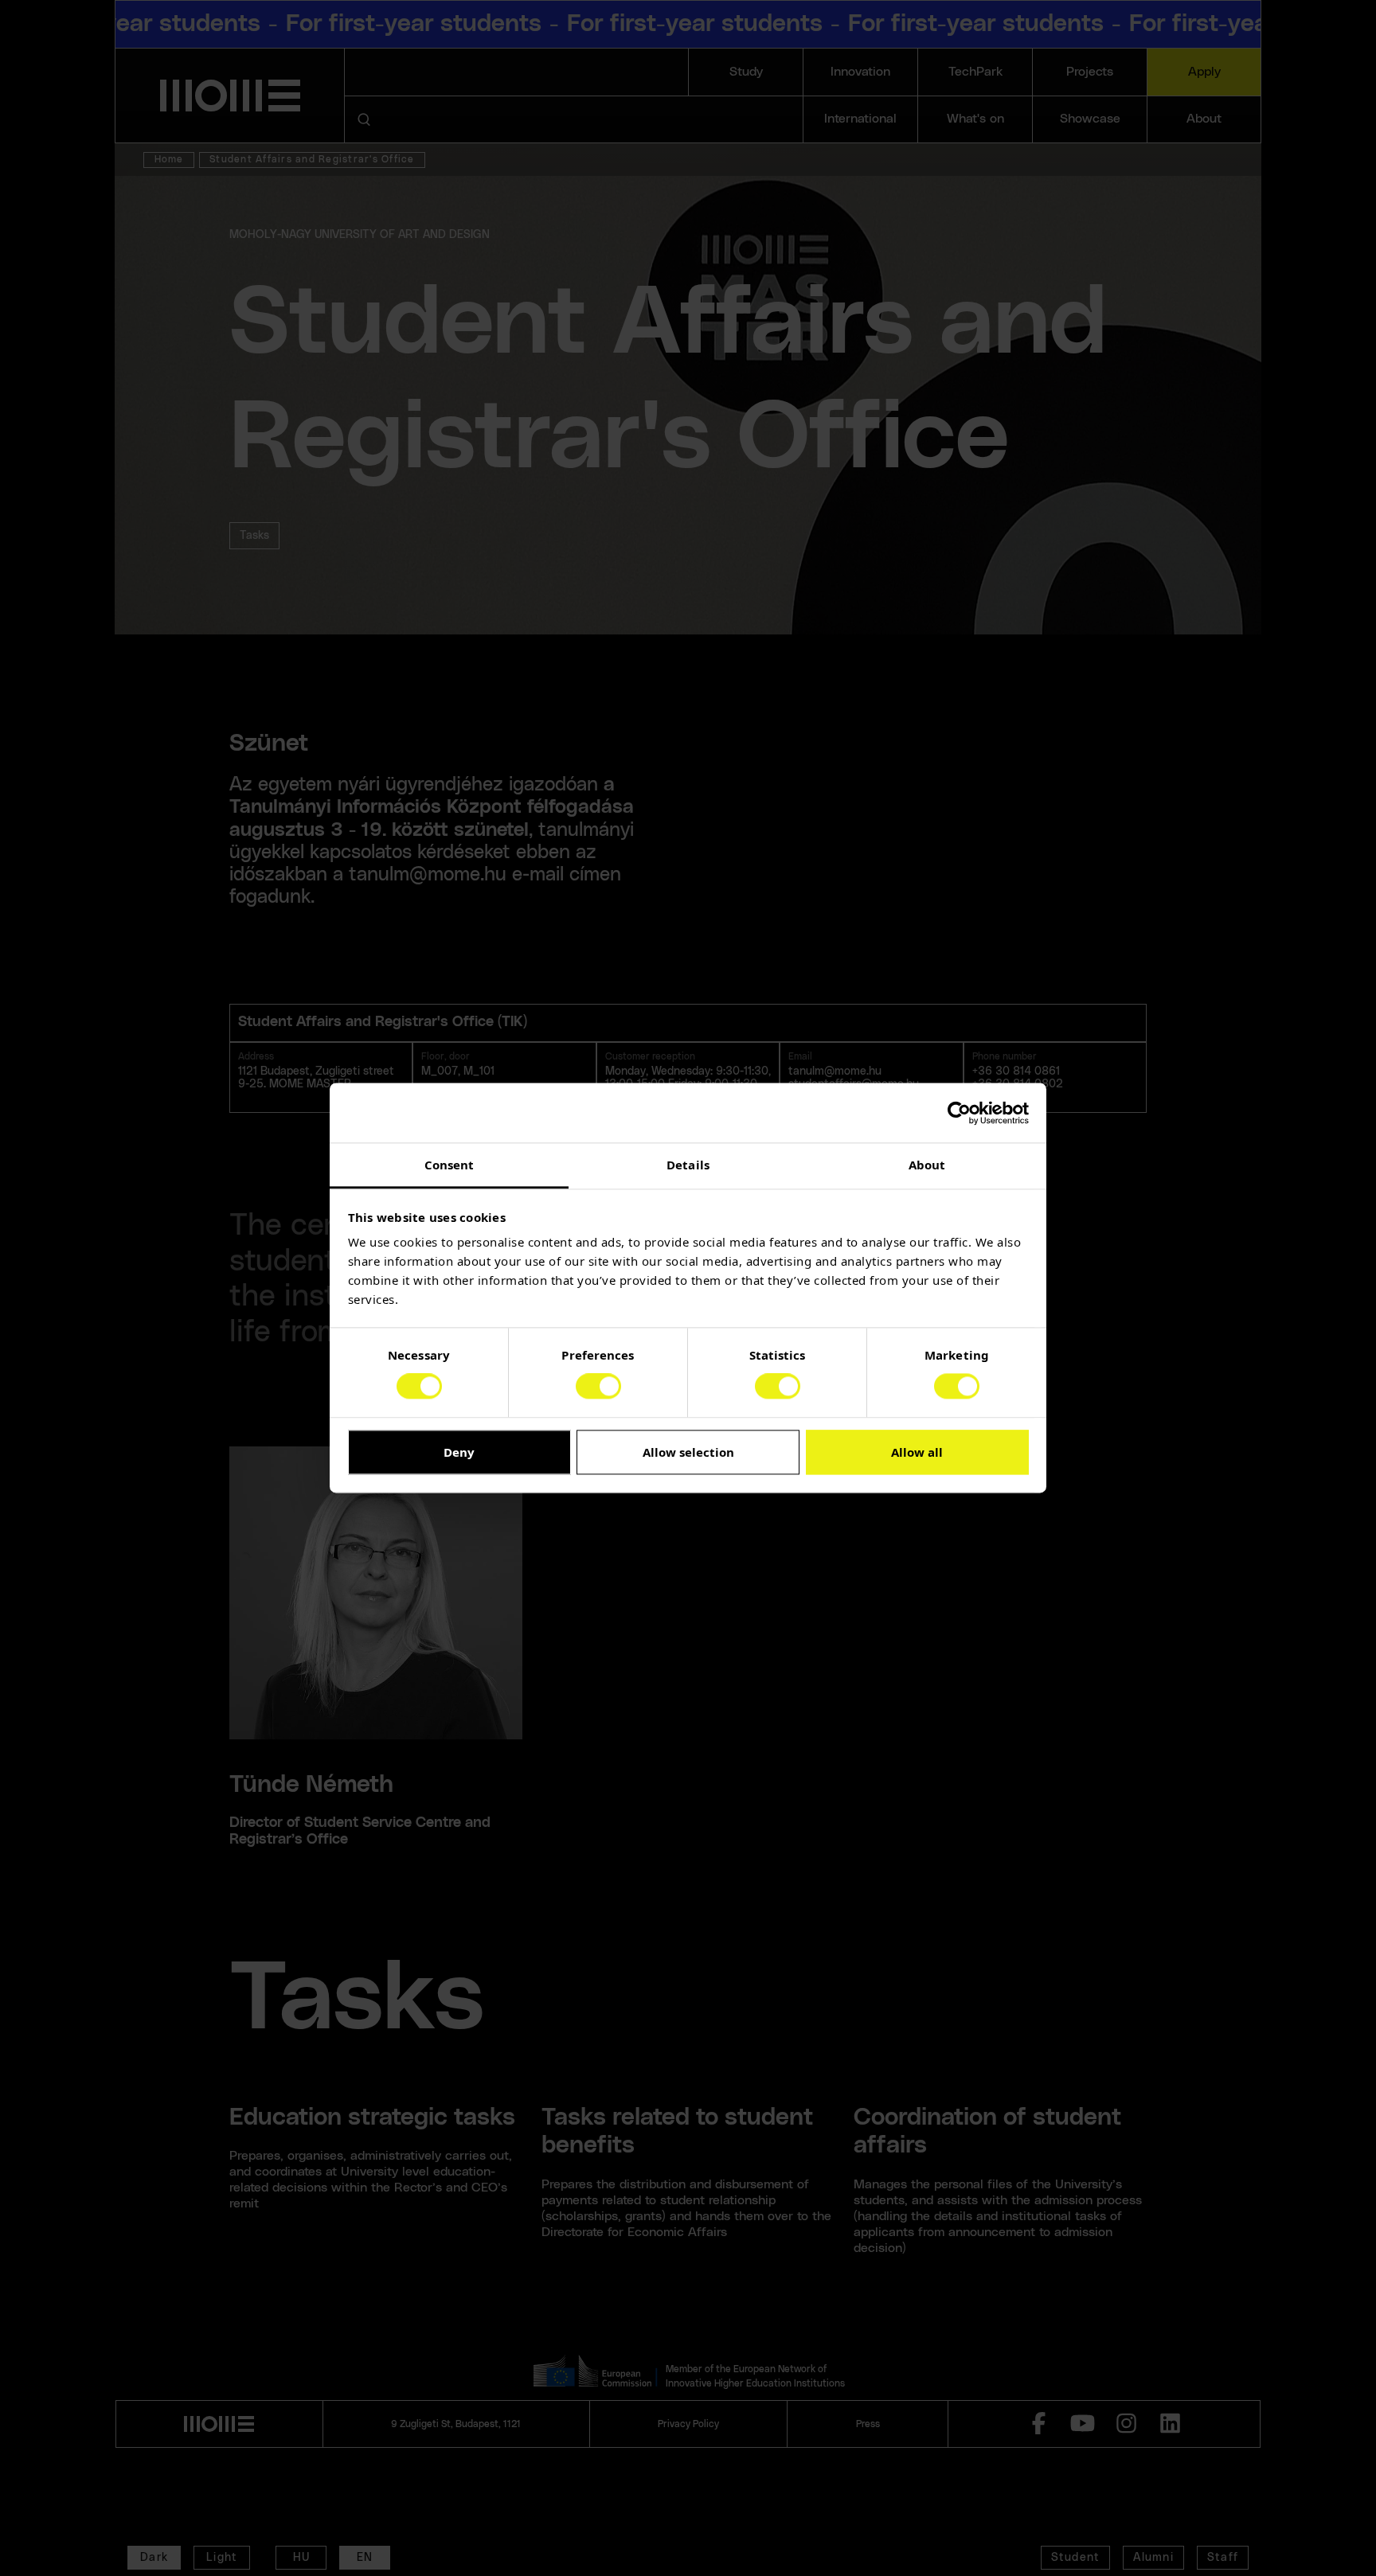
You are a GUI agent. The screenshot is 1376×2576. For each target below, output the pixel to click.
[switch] (598, 1387)
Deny (459, 1452)
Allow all (917, 1452)
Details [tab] (688, 1165)
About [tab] (927, 1165)
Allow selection (688, 1452)
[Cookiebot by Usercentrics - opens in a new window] (959, 1113)
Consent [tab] (450, 1165)
